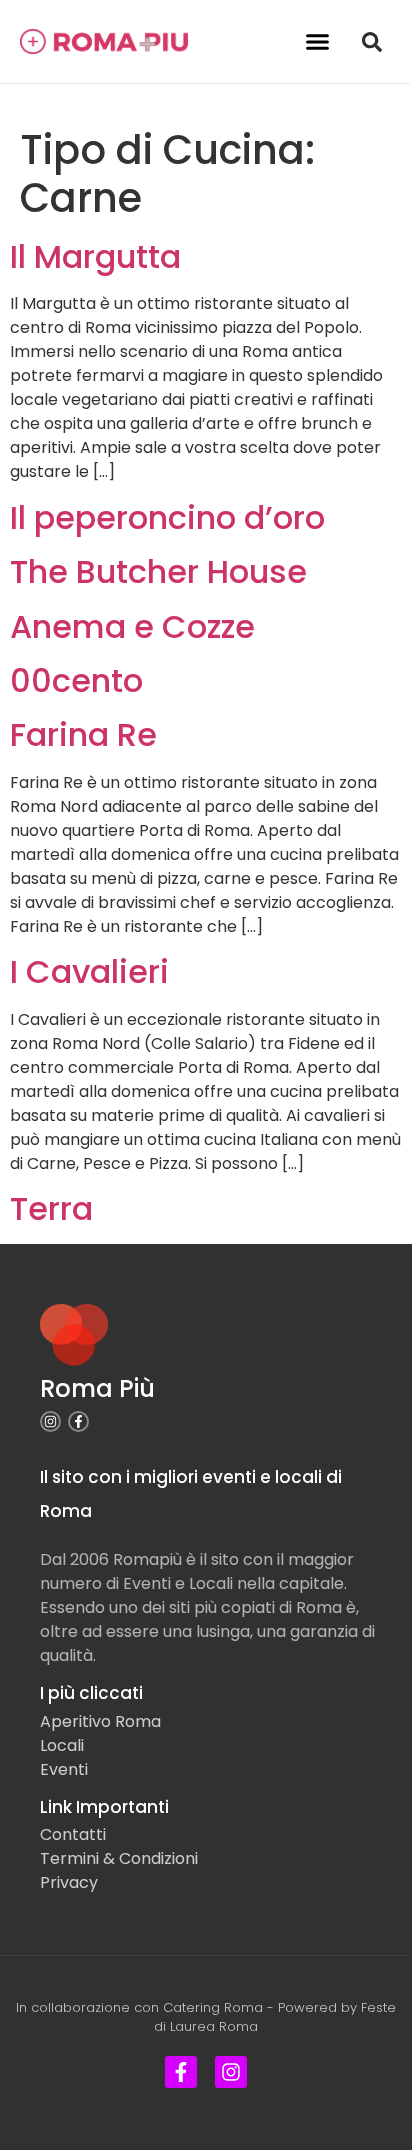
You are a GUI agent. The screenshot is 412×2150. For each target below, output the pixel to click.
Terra (51, 1208)
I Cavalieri (89, 971)
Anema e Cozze (132, 626)
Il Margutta (95, 256)
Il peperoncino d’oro (167, 517)
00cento (76, 680)
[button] (318, 42)
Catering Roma (213, 2007)
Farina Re (83, 734)
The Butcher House (158, 571)
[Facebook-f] (78, 1421)
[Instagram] (50, 1421)
